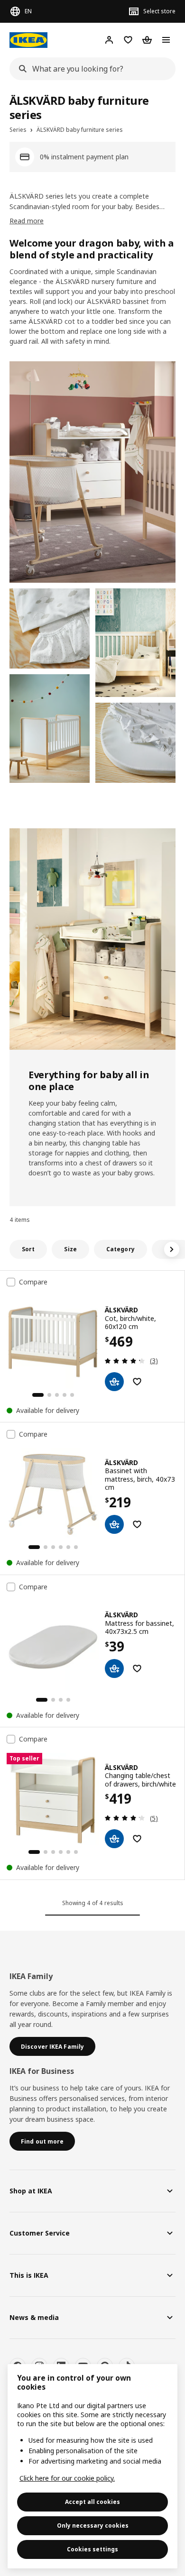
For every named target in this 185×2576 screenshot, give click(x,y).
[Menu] (166, 40)
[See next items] (172, 1249)
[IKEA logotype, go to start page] (28, 40)
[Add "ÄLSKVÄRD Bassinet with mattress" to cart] (114, 1524)
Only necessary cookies (93, 2526)
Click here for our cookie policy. (67, 2478)
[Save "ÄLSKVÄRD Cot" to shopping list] (137, 1382)
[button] (92, 472)
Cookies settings (92, 2549)
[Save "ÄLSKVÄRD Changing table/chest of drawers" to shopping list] (137, 1839)
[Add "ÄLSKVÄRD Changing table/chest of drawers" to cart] (114, 1839)
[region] (92, 2466)
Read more (27, 221)
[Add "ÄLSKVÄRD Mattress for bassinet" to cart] (114, 1668)
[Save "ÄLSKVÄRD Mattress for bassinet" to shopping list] (137, 1668)
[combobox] (90, 69)
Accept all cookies (92, 2502)
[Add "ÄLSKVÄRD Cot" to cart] (114, 1382)
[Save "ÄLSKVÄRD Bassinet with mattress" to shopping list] (137, 1524)
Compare (33, 1282)
